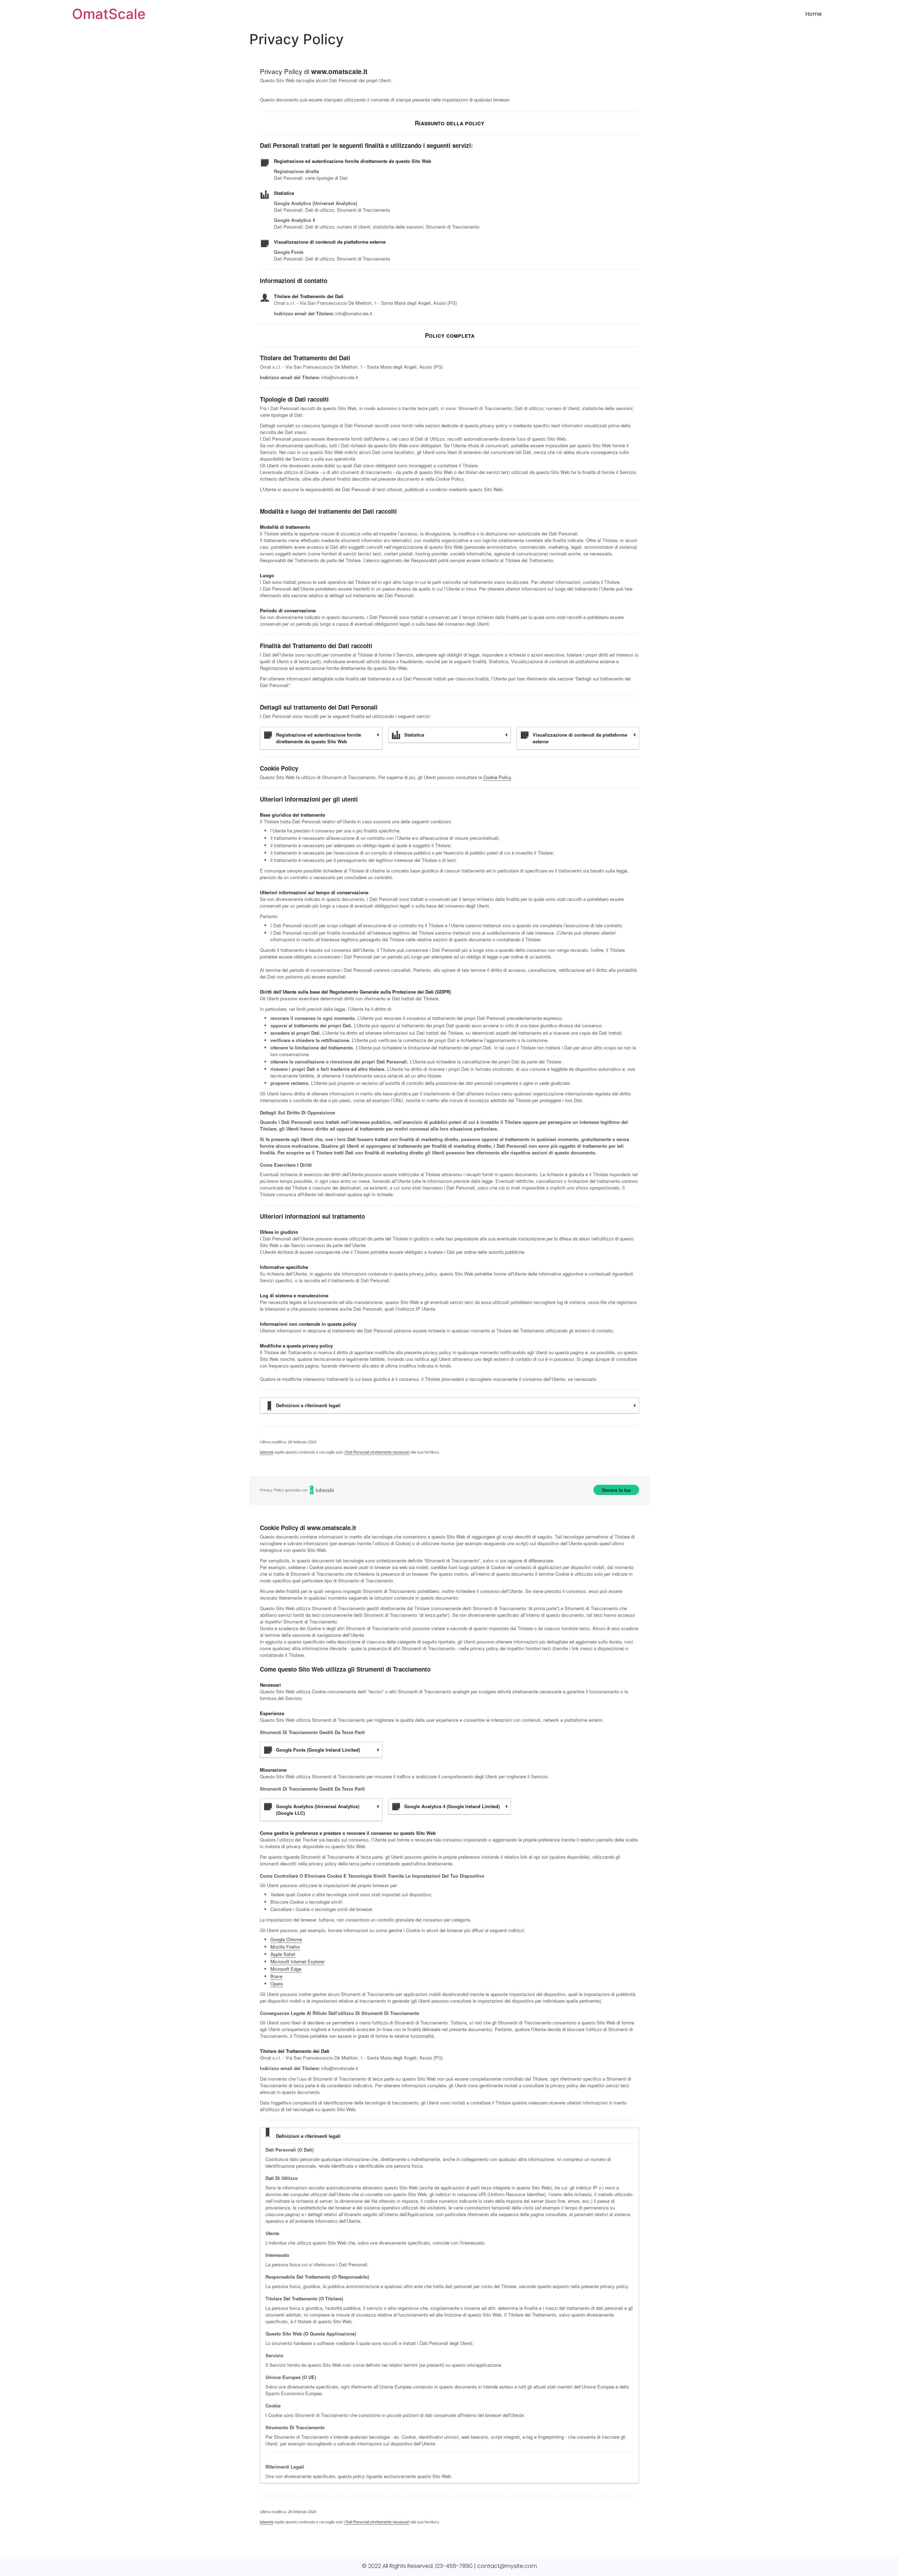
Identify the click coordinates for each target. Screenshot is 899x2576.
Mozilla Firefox (285, 1947)
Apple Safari (283, 1954)
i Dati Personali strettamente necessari (377, 1452)
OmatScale (109, 14)
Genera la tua (616, 1490)
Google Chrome (286, 1939)
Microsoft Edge (286, 1969)
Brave (276, 1976)
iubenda (267, 1452)
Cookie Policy (497, 777)
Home (813, 14)
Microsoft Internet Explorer (297, 1961)
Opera (277, 1984)
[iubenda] (322, 1490)
